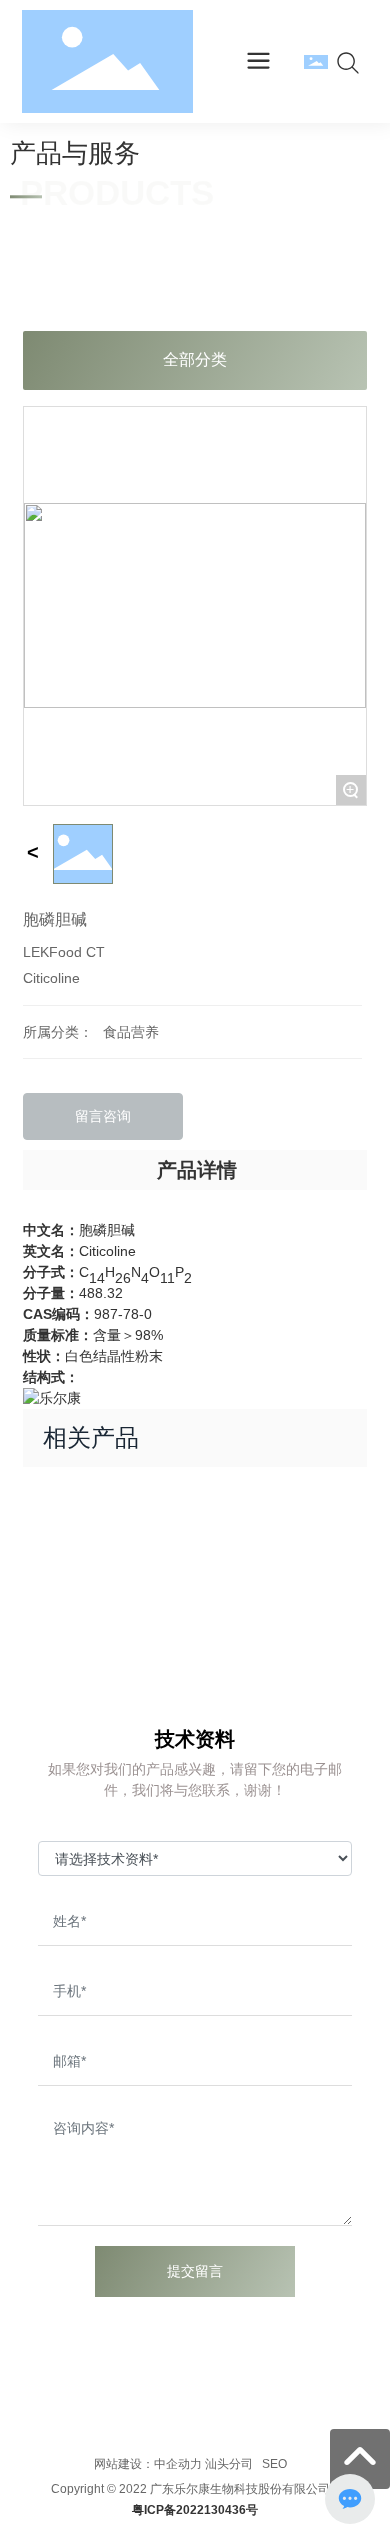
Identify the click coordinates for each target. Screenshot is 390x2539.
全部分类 (195, 359)
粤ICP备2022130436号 (195, 2510)
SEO (273, 2464)
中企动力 (178, 2464)
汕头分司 (229, 2464)
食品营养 (131, 1032)
